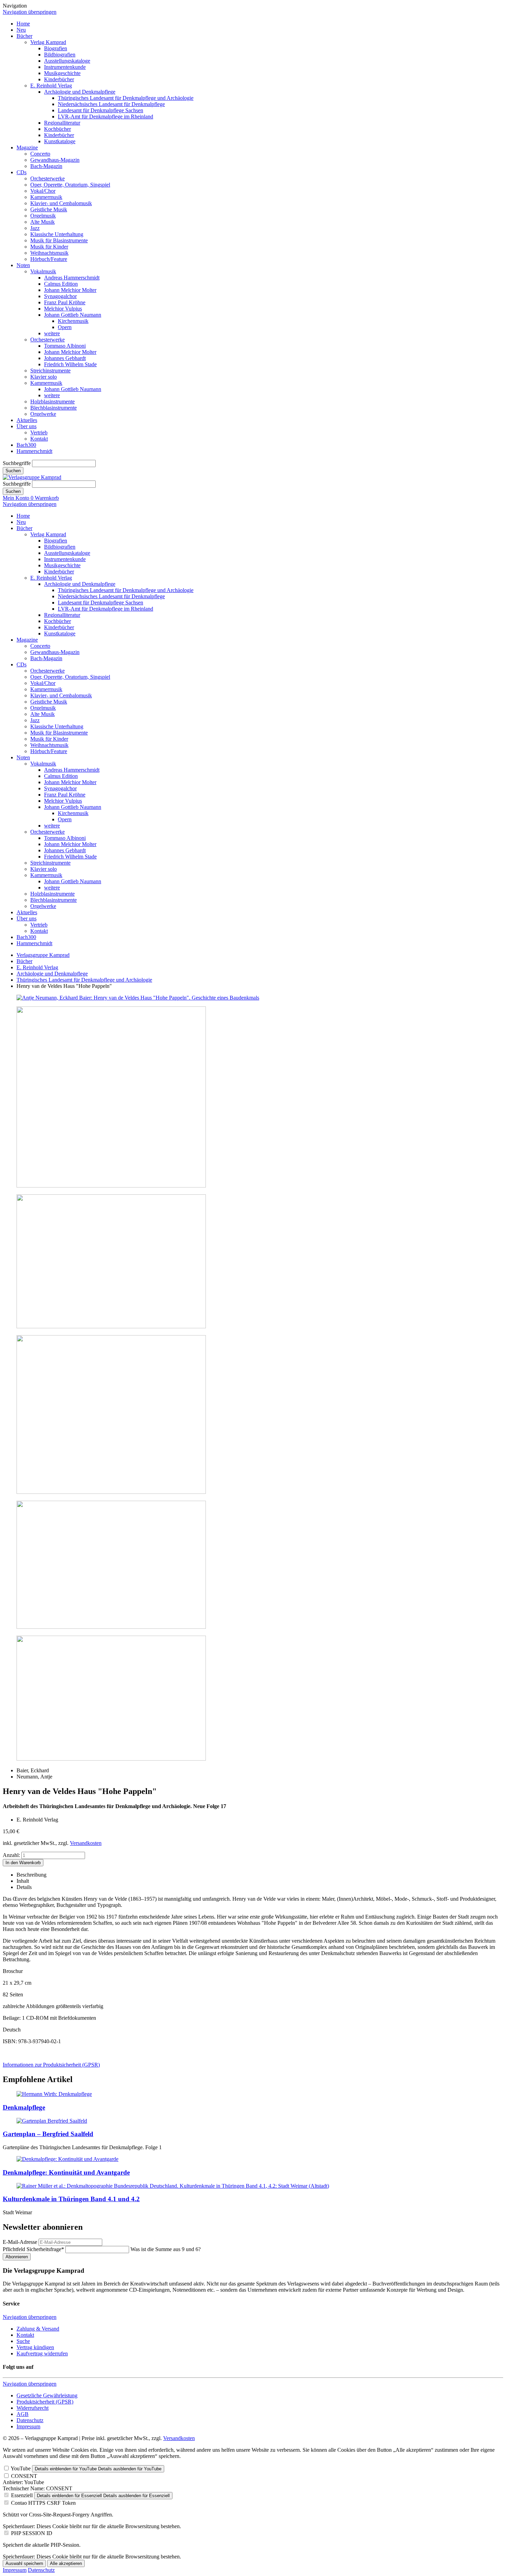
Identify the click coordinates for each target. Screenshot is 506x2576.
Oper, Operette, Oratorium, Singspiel (70, 185)
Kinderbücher (59, 79)
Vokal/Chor (43, 191)
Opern (65, 327)
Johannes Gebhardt (65, 358)
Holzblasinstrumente (52, 402)
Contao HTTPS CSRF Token (43, 2503)
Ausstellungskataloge (67, 61)
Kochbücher (57, 129)
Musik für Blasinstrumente (59, 240)
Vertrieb (39, 432)
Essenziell (22, 2495)
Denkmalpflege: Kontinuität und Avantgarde (66, 2172)
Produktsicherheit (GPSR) (45, 2402)
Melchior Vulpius (63, 309)
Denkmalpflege (24, 2107)
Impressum (28, 2426)
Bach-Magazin (46, 166)
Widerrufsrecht (33, 2408)
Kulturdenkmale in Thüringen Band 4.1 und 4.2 (71, 2199)
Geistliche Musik (49, 209)
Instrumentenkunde (65, 67)
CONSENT (24, 2476)
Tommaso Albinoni (65, 346)
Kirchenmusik (73, 321)
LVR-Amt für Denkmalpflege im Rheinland (106, 117)
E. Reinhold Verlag (51, 86)
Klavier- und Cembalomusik (61, 203)
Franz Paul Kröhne (65, 302)
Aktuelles (27, 420)
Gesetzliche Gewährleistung (47, 2395)
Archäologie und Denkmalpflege (80, 92)
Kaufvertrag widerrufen (42, 2353)
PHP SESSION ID (32, 2533)
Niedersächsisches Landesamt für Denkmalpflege (111, 104)
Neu (21, 30)
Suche (23, 2341)
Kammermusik (46, 197)
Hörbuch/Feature (49, 259)
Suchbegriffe (17, 463)
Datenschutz (30, 2420)
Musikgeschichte (62, 73)
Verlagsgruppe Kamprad (43, 955)
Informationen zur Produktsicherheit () (51, 2065)
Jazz (35, 228)
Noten (23, 265)
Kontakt (39, 439)
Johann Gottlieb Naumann (73, 315)
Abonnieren (17, 2257)
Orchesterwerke (48, 178)
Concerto (40, 154)
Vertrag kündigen (35, 2347)
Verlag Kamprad (48, 42)
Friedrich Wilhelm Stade (70, 364)
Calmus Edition (61, 284)
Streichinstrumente (50, 371)
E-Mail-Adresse (20, 2242)
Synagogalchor (60, 296)
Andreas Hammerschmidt (72, 278)
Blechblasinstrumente (54, 408)
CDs (22, 172)
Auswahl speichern (24, 2563)
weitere (52, 333)
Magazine (27, 147)
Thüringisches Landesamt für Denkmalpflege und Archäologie (126, 98)
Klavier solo (44, 377)
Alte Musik (43, 222)
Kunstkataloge (60, 141)
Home (23, 24)
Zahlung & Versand (38, 2329)
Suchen (13, 471)
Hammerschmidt (34, 451)
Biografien (56, 48)
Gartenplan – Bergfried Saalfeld (48, 2134)
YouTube (21, 2468)
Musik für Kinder (49, 247)
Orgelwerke (43, 414)
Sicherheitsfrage (33, 2249)
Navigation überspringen (30, 12)
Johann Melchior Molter (70, 290)
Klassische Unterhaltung (57, 234)
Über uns (27, 426)
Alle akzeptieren (66, 2563)
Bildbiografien (60, 55)
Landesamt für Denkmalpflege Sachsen (101, 110)
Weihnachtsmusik (49, 253)
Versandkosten (86, 1843)
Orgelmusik (43, 216)
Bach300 (26, 445)
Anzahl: (11, 1855)
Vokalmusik (43, 271)
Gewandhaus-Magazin (55, 160)
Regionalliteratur (62, 123)
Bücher (24, 36)
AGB (23, 2414)
